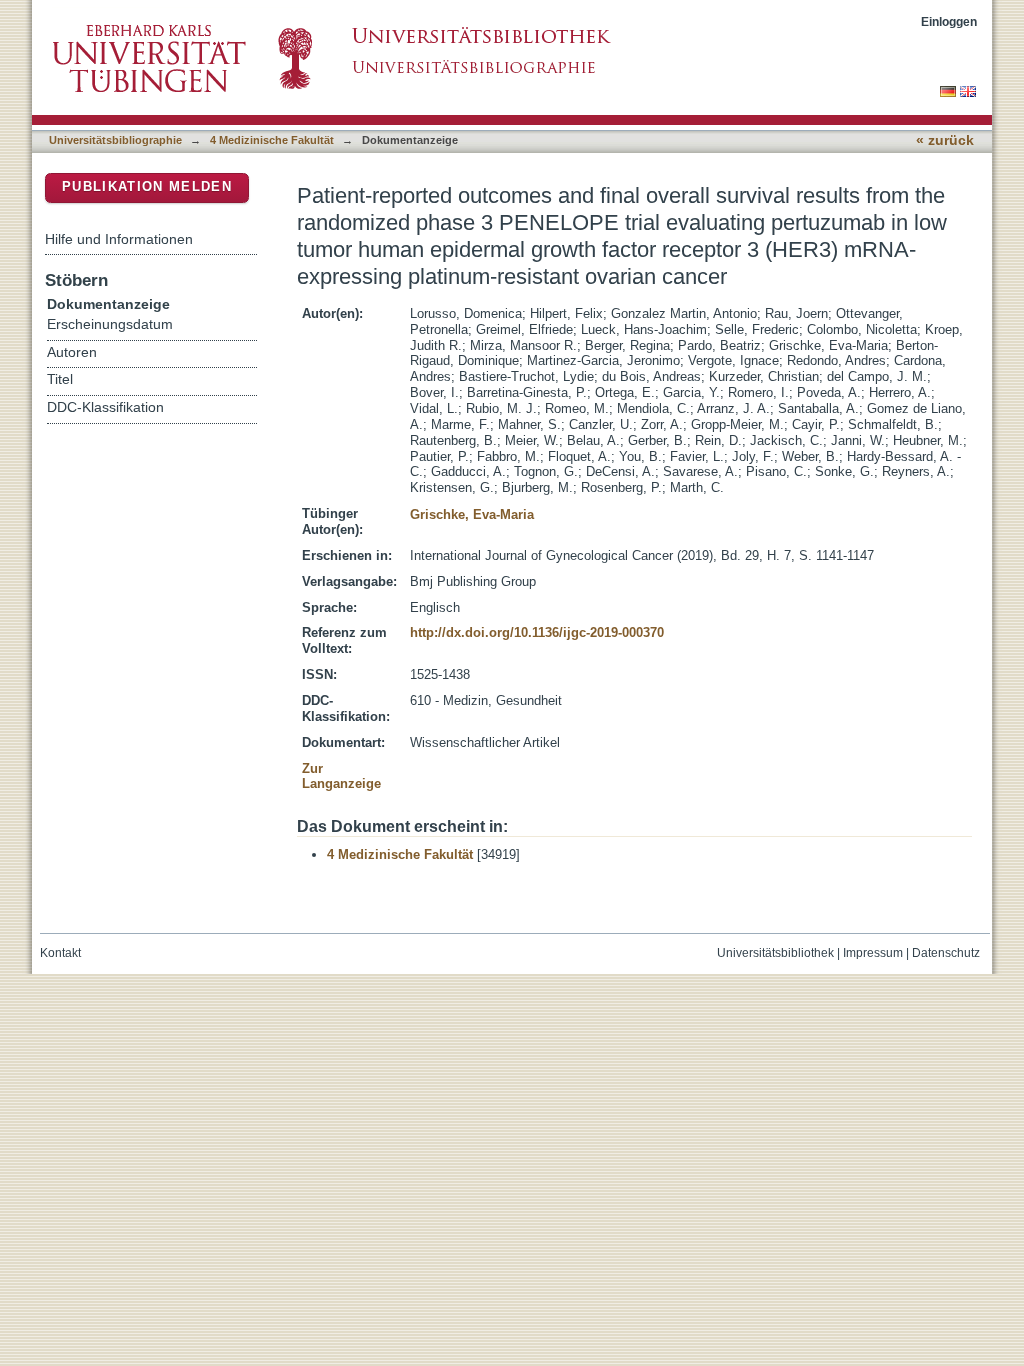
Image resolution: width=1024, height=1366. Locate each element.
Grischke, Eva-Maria (472, 514)
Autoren (72, 352)
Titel (60, 379)
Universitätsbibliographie (115, 140)
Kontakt (60, 953)
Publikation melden (147, 186)
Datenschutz (946, 953)
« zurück (945, 140)
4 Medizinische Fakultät (272, 140)
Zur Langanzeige (341, 776)
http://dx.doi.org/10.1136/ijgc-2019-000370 (537, 632)
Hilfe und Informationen (119, 239)
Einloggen (949, 21)
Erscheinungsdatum (110, 324)
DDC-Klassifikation (105, 407)
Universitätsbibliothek (775, 953)
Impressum (873, 953)
